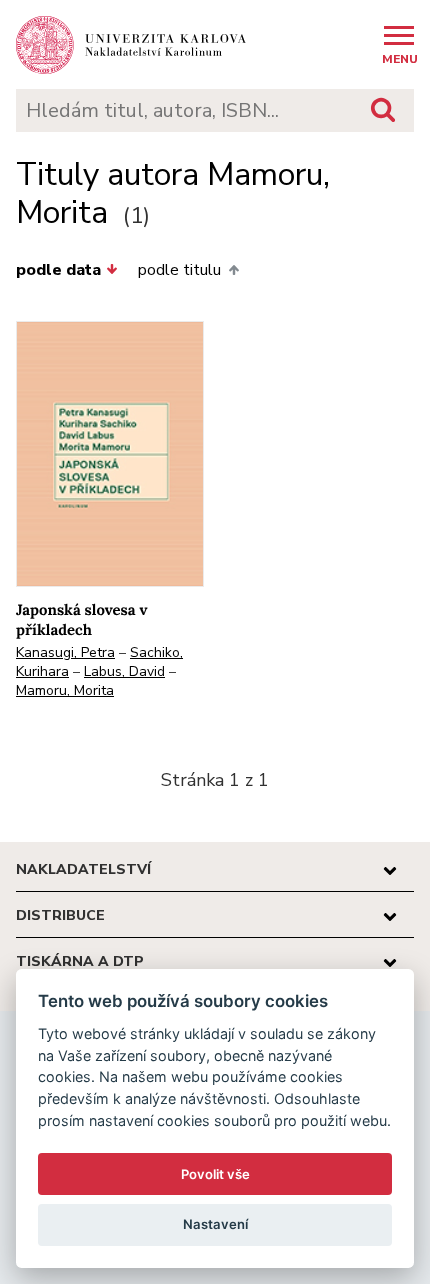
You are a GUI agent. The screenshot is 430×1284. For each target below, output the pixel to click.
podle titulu (179, 270)
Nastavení (215, 1224)
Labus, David (124, 671)
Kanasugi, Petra (65, 652)
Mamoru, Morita (65, 690)
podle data (58, 270)
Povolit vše (215, 1174)
